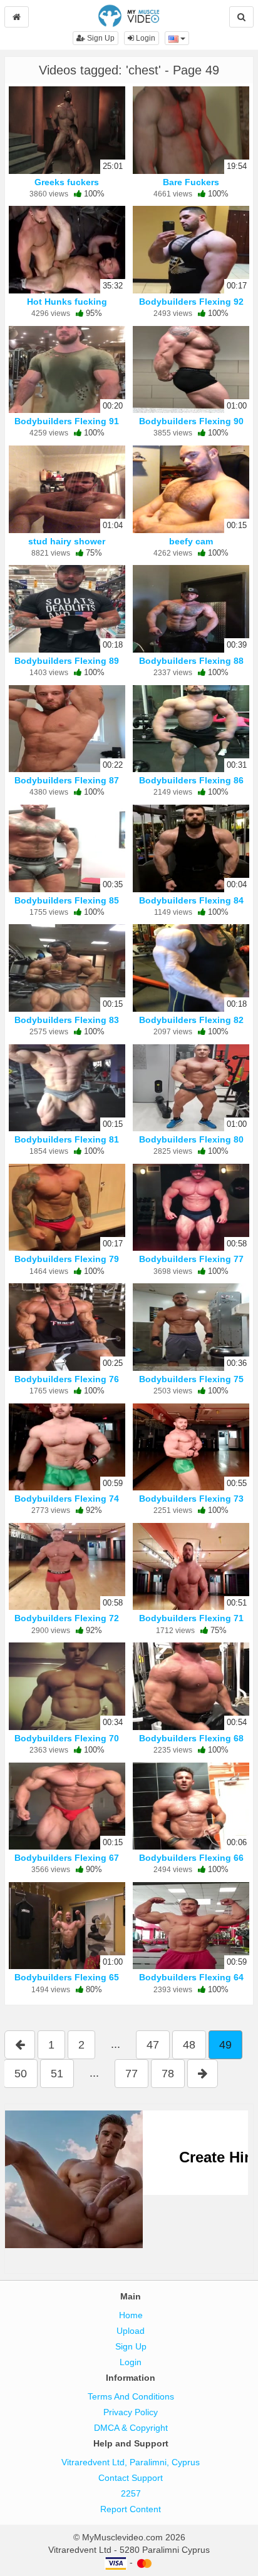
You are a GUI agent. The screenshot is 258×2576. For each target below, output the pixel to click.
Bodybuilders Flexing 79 (67, 1259)
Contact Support (131, 2478)
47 (153, 2045)
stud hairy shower (67, 541)
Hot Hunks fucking (67, 302)
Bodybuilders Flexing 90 (191, 421)
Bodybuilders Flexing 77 (191, 1259)
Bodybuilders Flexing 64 (191, 1977)
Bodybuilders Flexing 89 (67, 661)
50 (21, 2074)
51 (57, 2074)
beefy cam (191, 541)
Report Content (131, 2509)
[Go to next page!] (203, 2074)
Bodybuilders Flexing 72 (67, 1618)
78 (168, 2074)
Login (145, 38)
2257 (131, 2493)
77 (132, 2074)
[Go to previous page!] (20, 2045)
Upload (131, 2331)
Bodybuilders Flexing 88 (191, 661)
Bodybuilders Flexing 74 (67, 1499)
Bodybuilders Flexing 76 (67, 1379)
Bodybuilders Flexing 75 (191, 1379)
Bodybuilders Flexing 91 (67, 421)
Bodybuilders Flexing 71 (191, 1618)
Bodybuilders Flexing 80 (191, 1139)
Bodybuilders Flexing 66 (191, 1858)
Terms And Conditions (131, 2396)
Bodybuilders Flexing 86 (191, 780)
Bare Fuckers (191, 182)
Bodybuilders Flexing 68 (191, 1738)
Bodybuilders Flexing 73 (191, 1499)
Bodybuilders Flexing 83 (67, 1020)
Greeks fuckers (67, 182)
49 (225, 2045)
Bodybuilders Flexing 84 (191, 900)
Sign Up (100, 38)
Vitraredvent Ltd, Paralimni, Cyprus (131, 2462)
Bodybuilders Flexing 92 (191, 302)
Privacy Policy (131, 2412)
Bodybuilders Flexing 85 (67, 900)
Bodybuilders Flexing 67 (67, 1858)
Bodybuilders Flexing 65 (67, 1977)
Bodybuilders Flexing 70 (67, 1738)
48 (189, 2045)
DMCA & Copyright (131, 2428)
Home (131, 2315)
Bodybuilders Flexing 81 (67, 1139)
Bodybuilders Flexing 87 (67, 780)
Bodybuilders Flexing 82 (191, 1020)
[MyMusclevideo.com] (129, 15)
